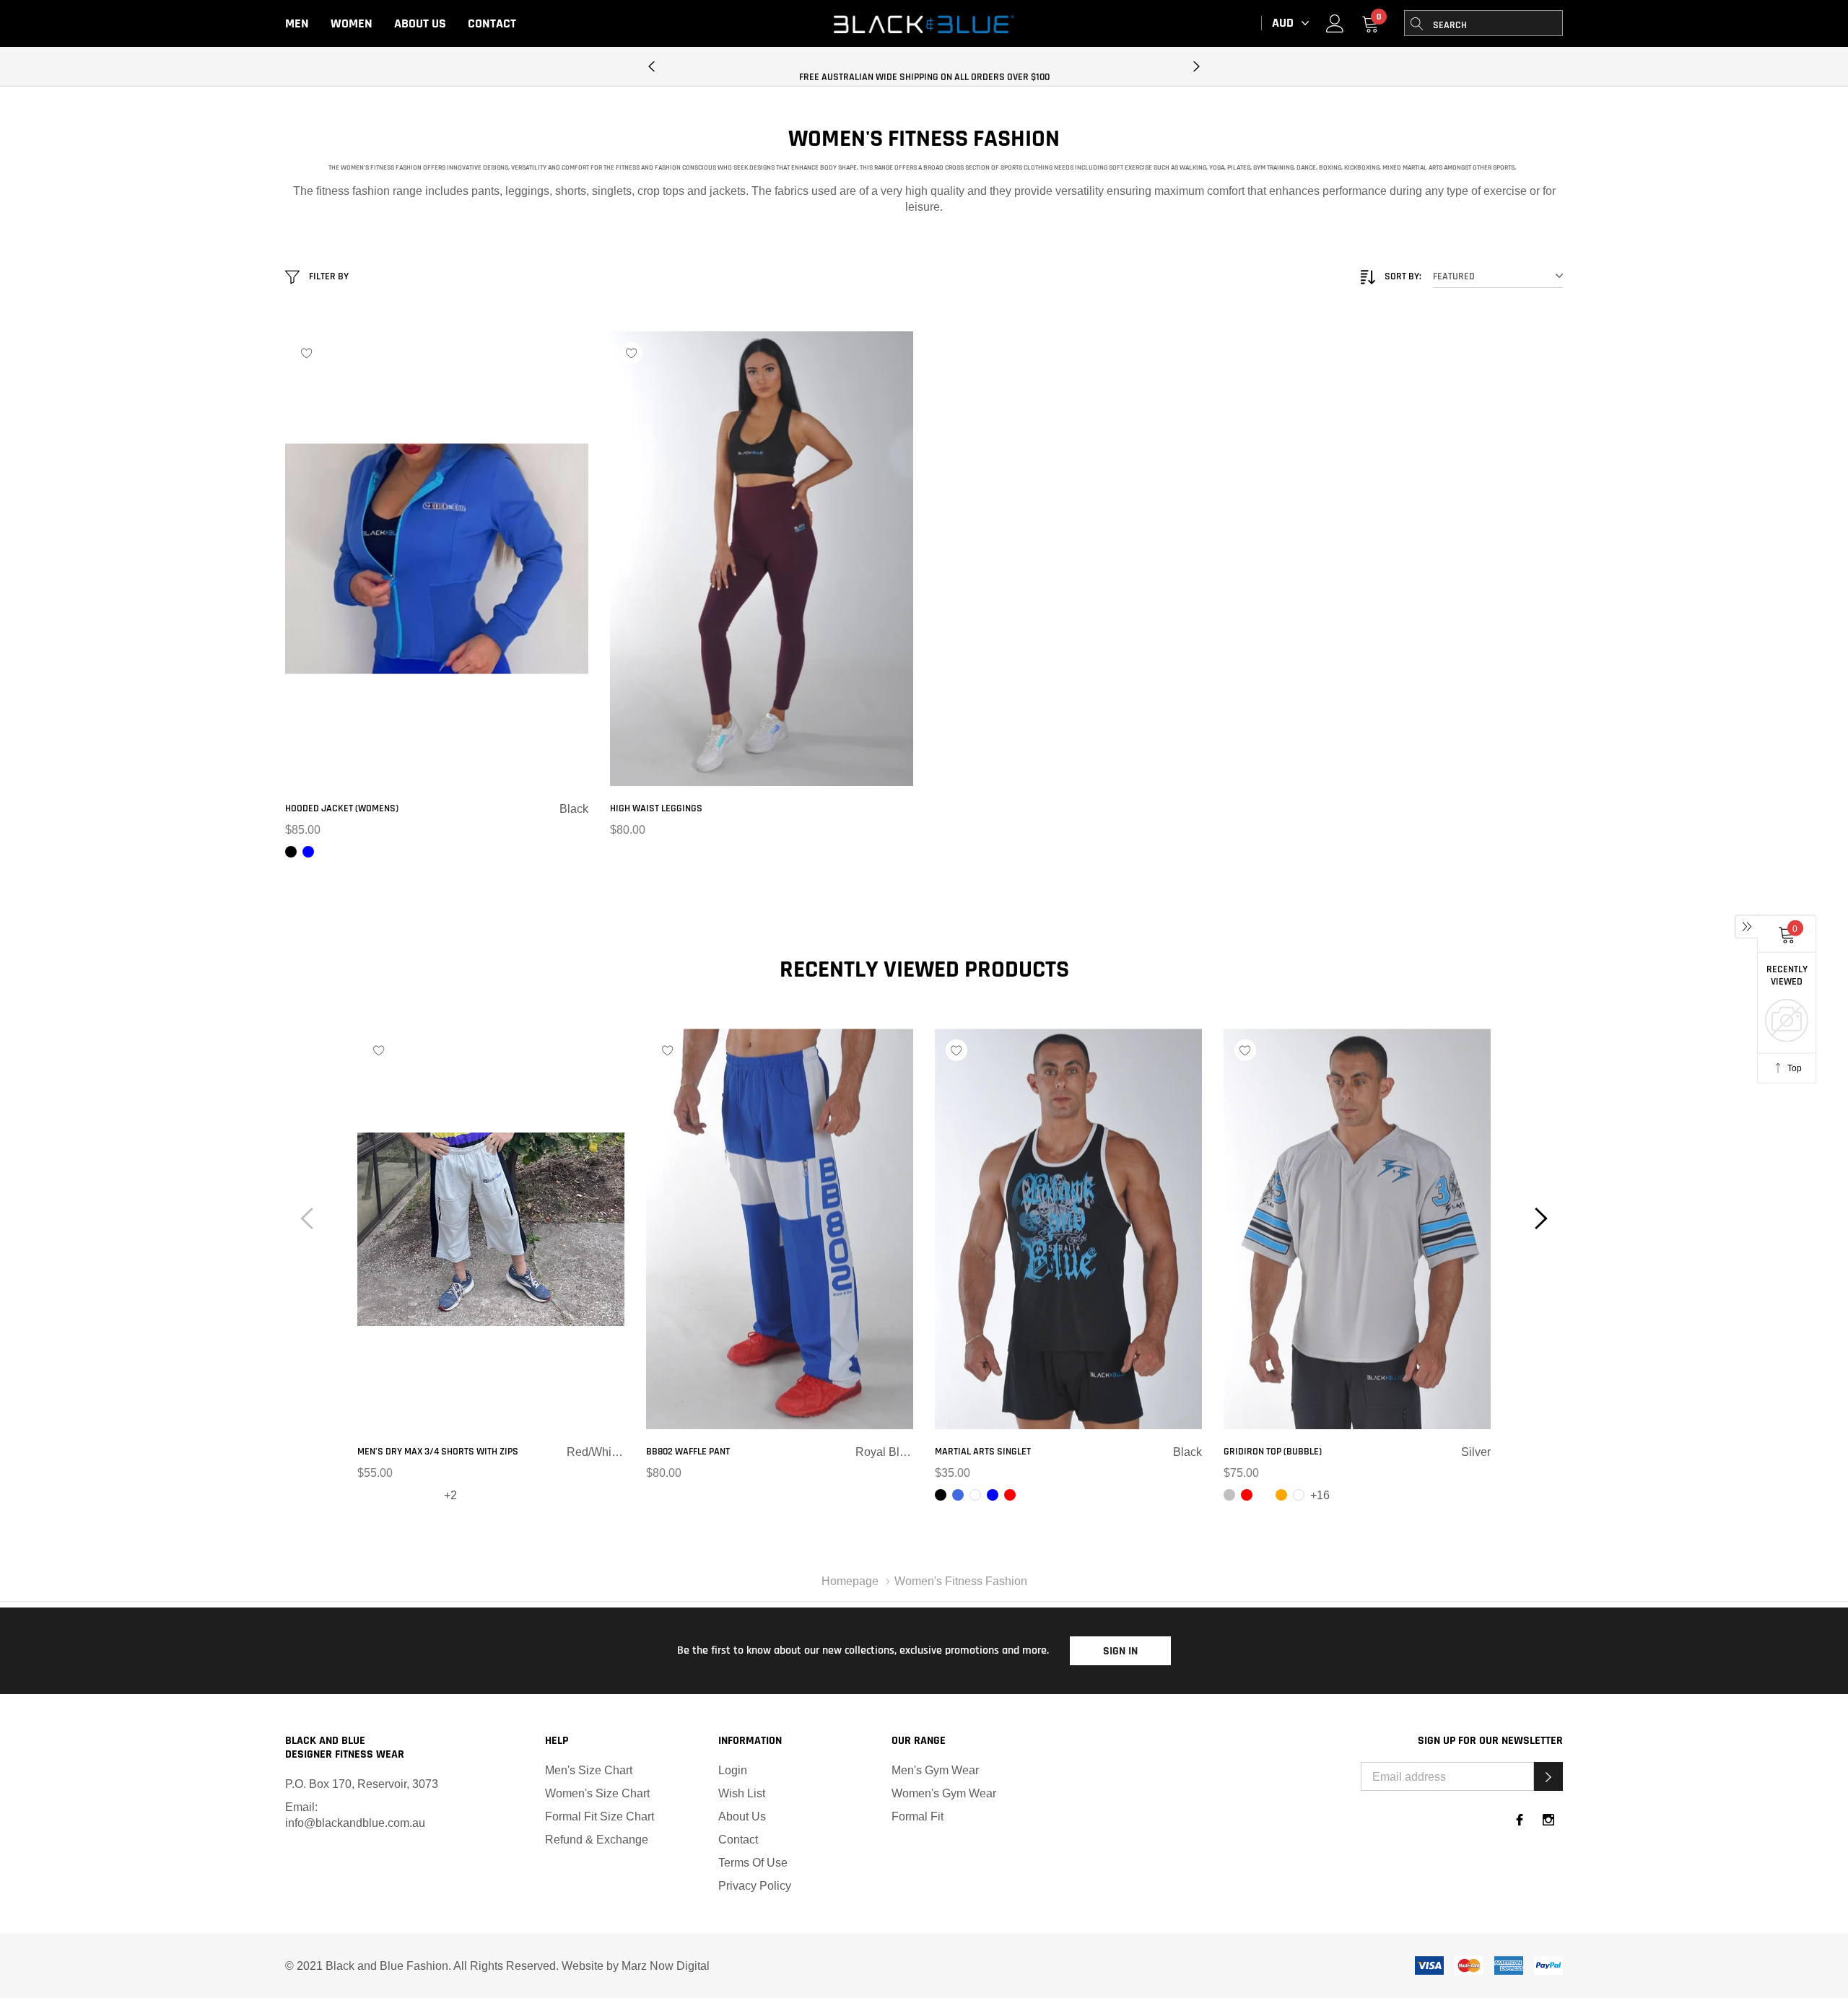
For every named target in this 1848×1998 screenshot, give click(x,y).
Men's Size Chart (589, 1770)
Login (733, 1770)
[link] (1335, 23)
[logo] (924, 24)
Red (1010, 1495)
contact (738, 1839)
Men (297, 23)
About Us (420, 23)
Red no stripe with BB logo (432, 1495)
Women (352, 23)
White (975, 1495)
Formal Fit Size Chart (600, 1816)
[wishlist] (307, 353)
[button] (1548, 1776)
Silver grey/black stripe (398, 1495)
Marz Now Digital (666, 1966)
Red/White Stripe (363, 1495)
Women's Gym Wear (944, 1793)
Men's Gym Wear (935, 1770)
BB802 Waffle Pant (688, 1452)
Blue (308, 852)
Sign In (1120, 1651)
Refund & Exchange (597, 1839)
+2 (450, 1495)
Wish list (742, 1793)
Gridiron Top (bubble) (1273, 1452)
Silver (1229, 1495)
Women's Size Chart (597, 1793)
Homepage (850, 1581)
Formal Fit (918, 1816)
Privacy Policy (755, 1885)
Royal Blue (958, 1495)
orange (1281, 1495)
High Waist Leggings (656, 808)
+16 (1320, 1495)
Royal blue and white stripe (652, 1495)
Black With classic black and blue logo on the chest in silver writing (1264, 1495)
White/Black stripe (380, 1495)
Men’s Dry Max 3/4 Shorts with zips (438, 1452)
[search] (1417, 23)
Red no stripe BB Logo (415, 1495)
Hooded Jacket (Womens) (342, 808)
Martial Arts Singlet (983, 1452)
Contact (492, 23)
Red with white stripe (669, 1495)
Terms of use (753, 1862)
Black (291, 852)
